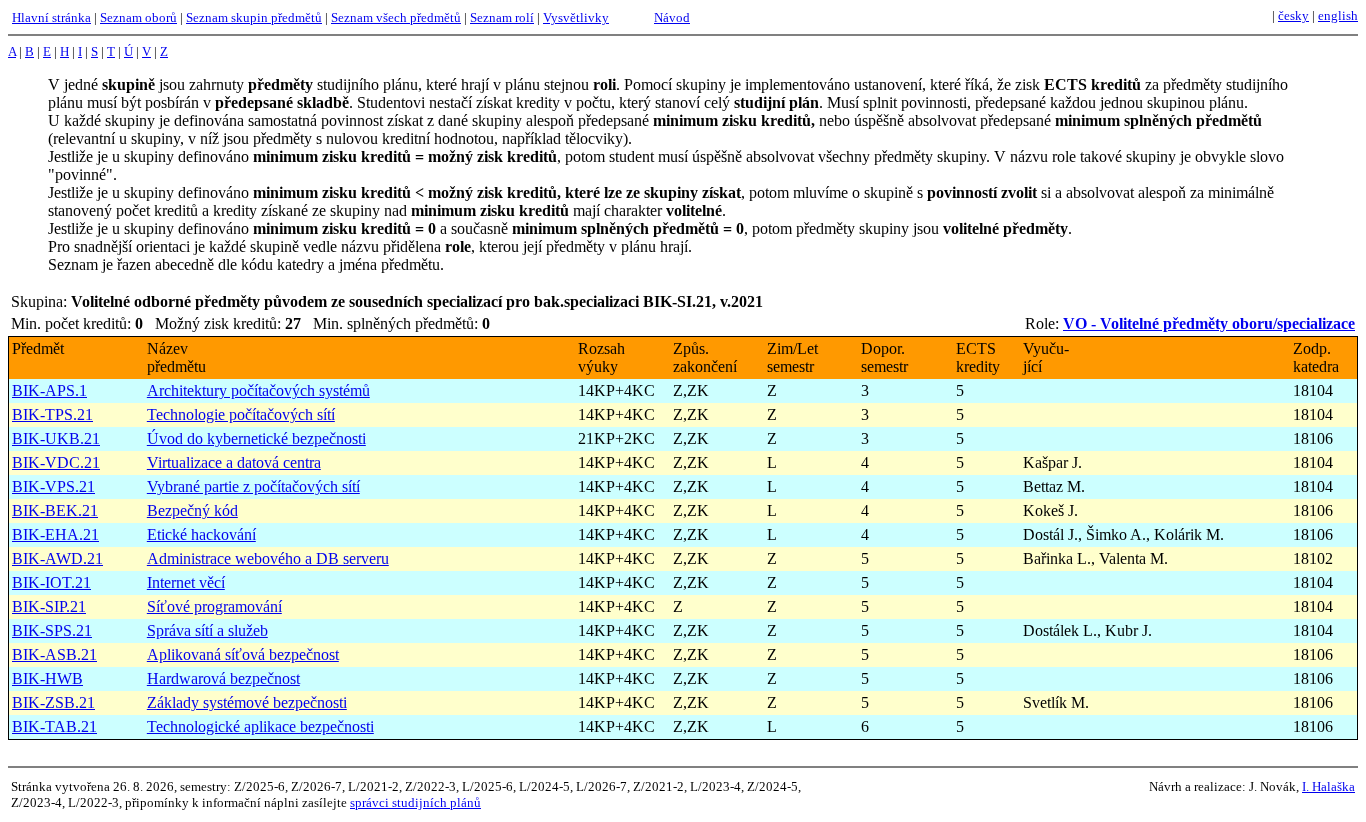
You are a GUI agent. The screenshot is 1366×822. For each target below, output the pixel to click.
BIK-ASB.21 (54, 654)
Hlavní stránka (51, 17)
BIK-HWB (47, 678)
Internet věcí (186, 582)
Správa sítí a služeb (207, 630)
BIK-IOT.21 (51, 582)
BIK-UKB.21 (56, 438)
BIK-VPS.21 (53, 486)
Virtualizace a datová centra (234, 462)
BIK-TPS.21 (52, 414)
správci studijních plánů (415, 802)
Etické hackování (201, 534)
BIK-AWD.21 (57, 558)
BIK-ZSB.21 (53, 702)
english (1338, 15)
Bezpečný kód (192, 510)
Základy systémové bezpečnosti (247, 702)
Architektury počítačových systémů (258, 390)
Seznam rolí (502, 17)
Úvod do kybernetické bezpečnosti (256, 438)
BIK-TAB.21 (54, 726)
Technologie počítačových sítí (241, 414)
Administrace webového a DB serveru (268, 558)
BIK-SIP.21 (49, 606)
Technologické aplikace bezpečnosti (260, 726)
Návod (672, 17)
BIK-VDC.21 (56, 462)
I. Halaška (1328, 786)
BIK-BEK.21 (55, 510)
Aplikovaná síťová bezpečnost (243, 654)
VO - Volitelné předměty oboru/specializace (1209, 323)
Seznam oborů (138, 17)
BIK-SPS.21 (52, 630)
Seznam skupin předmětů (254, 17)
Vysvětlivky (576, 17)
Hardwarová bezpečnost (223, 678)
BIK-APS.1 (49, 390)
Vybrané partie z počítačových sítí (253, 486)
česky (1293, 15)
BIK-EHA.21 (55, 534)
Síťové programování (214, 606)
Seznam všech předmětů (396, 17)
